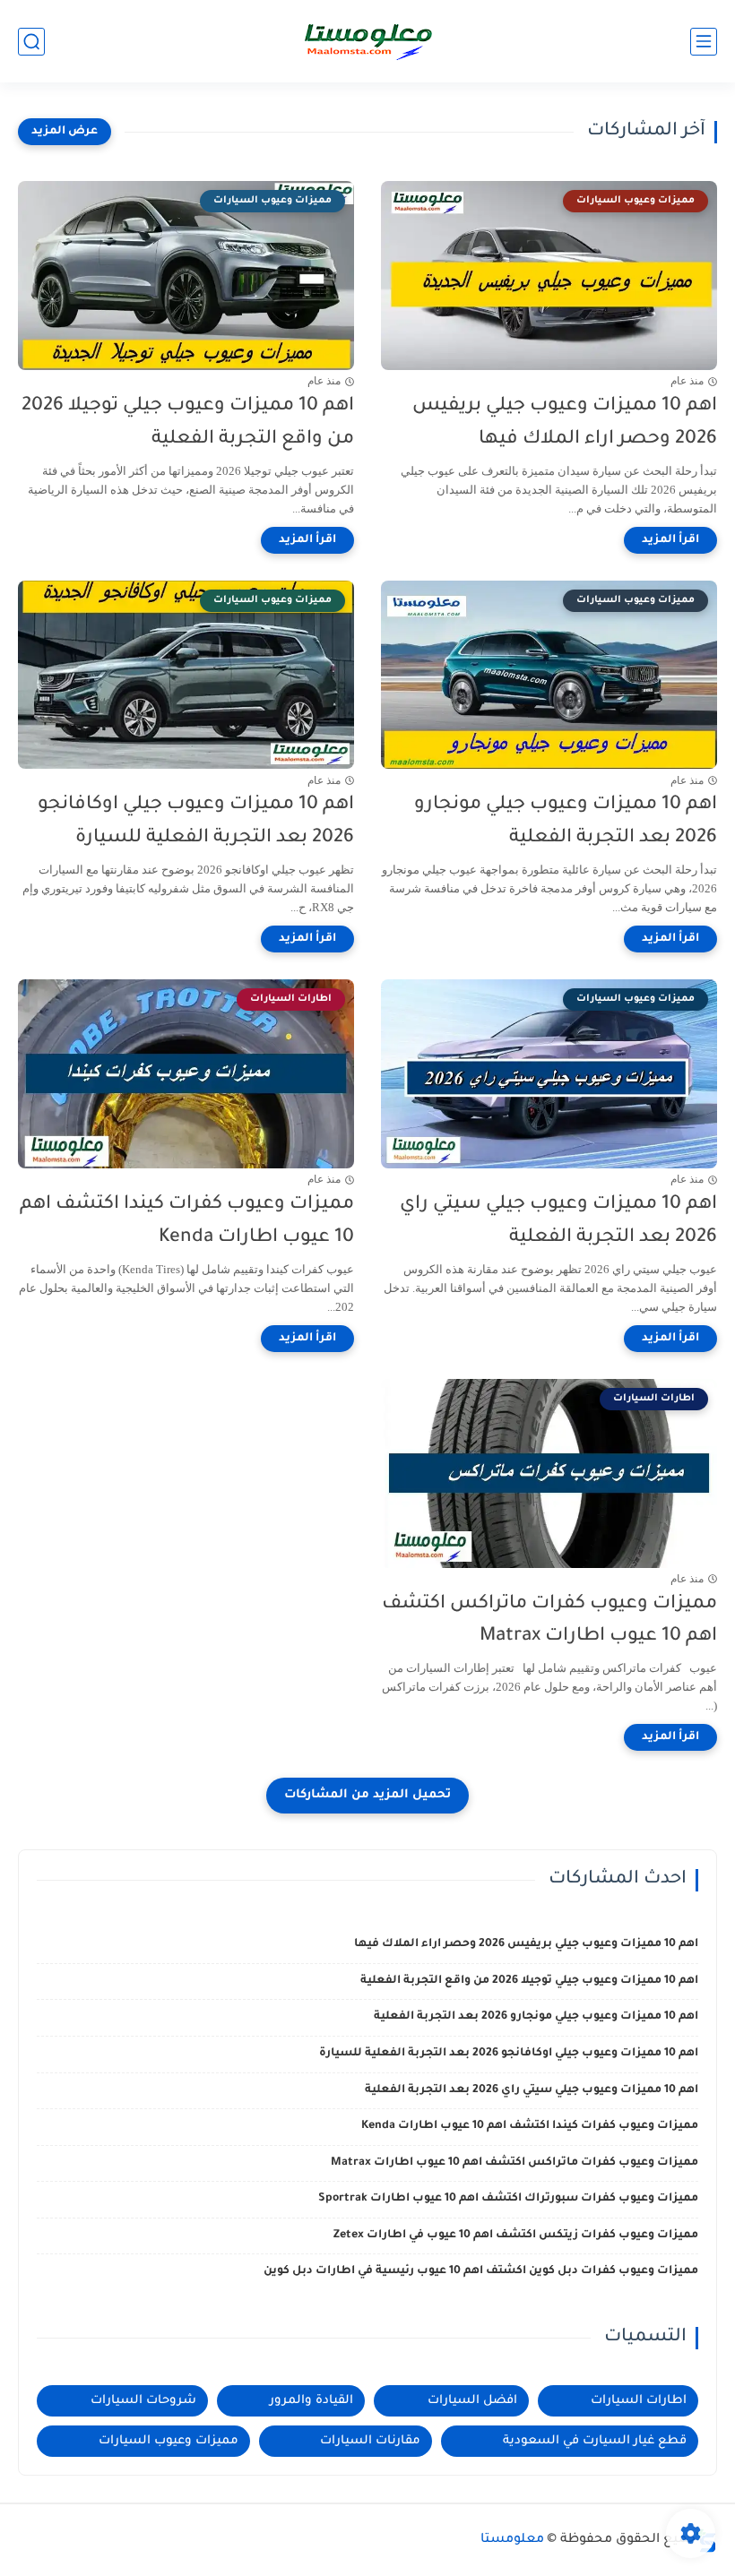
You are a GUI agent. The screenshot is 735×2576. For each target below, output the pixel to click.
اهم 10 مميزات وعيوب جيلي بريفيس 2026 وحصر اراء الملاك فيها (565, 423)
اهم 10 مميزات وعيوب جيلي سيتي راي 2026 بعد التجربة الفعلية (558, 1221)
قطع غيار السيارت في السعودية (595, 2441)
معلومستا (512, 2540)
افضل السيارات (472, 2401)
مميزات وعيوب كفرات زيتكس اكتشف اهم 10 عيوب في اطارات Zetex (516, 2236)
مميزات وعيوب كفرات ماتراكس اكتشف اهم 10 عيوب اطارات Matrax (549, 1621)
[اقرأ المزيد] (670, 540)
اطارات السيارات (639, 2401)
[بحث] (31, 42)
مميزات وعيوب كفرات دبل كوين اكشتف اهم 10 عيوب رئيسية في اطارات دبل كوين (481, 2271)
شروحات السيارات (143, 2401)
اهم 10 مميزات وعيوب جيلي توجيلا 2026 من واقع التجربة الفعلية (188, 423)
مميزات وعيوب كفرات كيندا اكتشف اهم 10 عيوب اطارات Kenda (187, 1221)
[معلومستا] (367, 41)
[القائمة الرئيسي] (704, 42)
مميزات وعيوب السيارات (169, 2441)
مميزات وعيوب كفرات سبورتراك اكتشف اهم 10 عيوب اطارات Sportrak (508, 2199)
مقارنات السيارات (370, 2441)
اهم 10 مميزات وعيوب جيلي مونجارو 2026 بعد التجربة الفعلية (566, 822)
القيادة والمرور (311, 2401)
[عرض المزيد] (65, 132)
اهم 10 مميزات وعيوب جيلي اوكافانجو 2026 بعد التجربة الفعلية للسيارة (196, 822)
